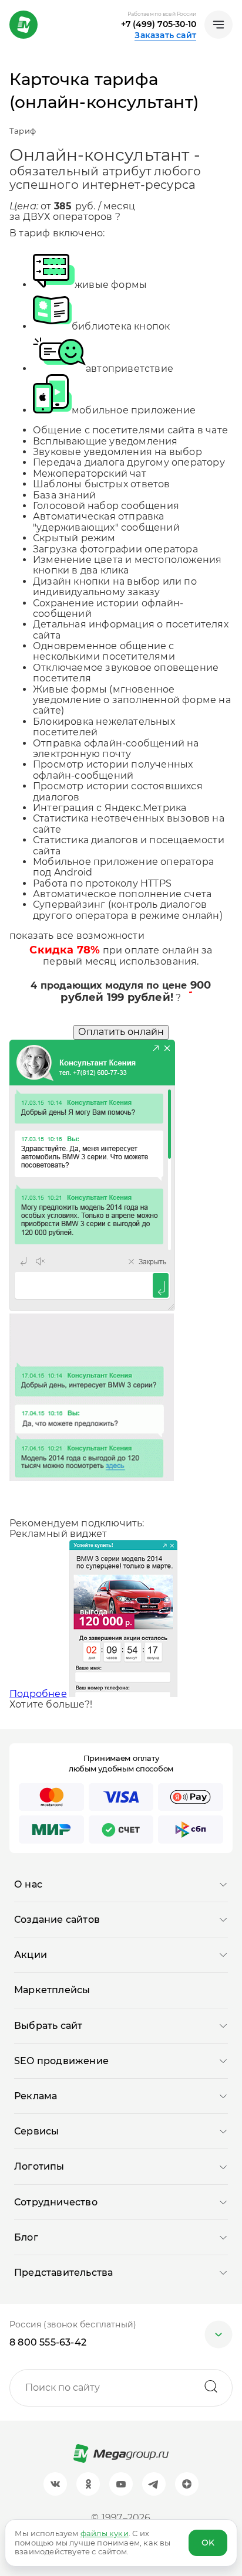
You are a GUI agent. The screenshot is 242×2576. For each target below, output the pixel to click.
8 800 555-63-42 (48, 2342)
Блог (26, 2237)
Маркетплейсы (52, 1990)
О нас (28, 1884)
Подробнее (38, 1694)
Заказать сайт (165, 35)
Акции (31, 1955)
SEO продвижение (61, 2061)
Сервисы (36, 2131)
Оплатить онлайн (121, 1032)
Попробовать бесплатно (71, 1513)
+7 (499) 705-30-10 (159, 24)
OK (208, 2543)
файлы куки (105, 2533)
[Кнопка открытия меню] (219, 25)
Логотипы (39, 2166)
